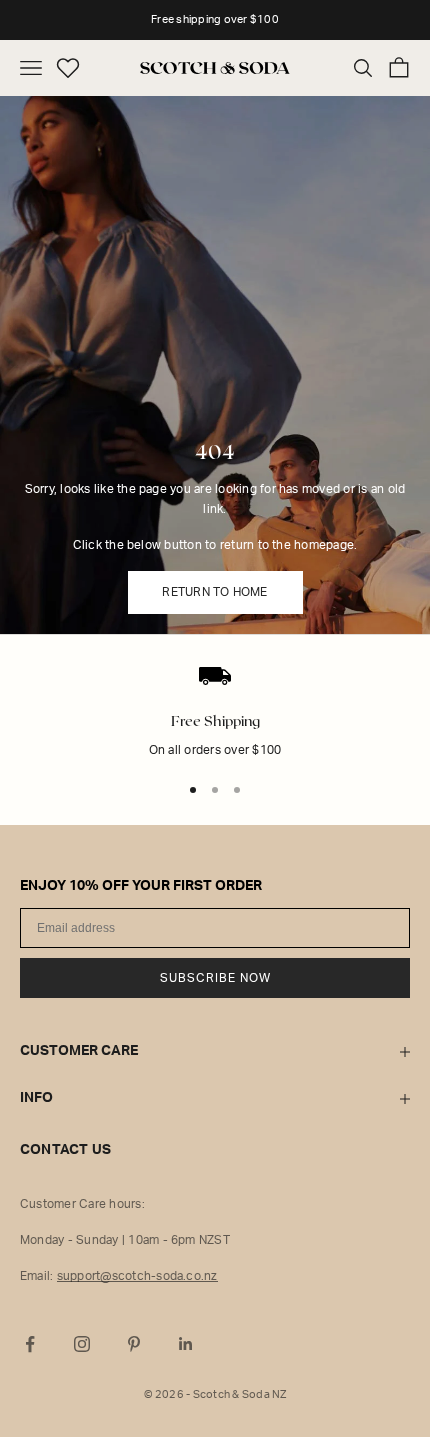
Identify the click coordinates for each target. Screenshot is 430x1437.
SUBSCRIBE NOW (215, 978)
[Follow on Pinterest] (134, 1344)
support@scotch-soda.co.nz (137, 1276)
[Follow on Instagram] (82, 1344)
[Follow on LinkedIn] (186, 1344)
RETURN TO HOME (214, 592)
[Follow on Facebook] (30, 1344)
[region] (215, 727)
